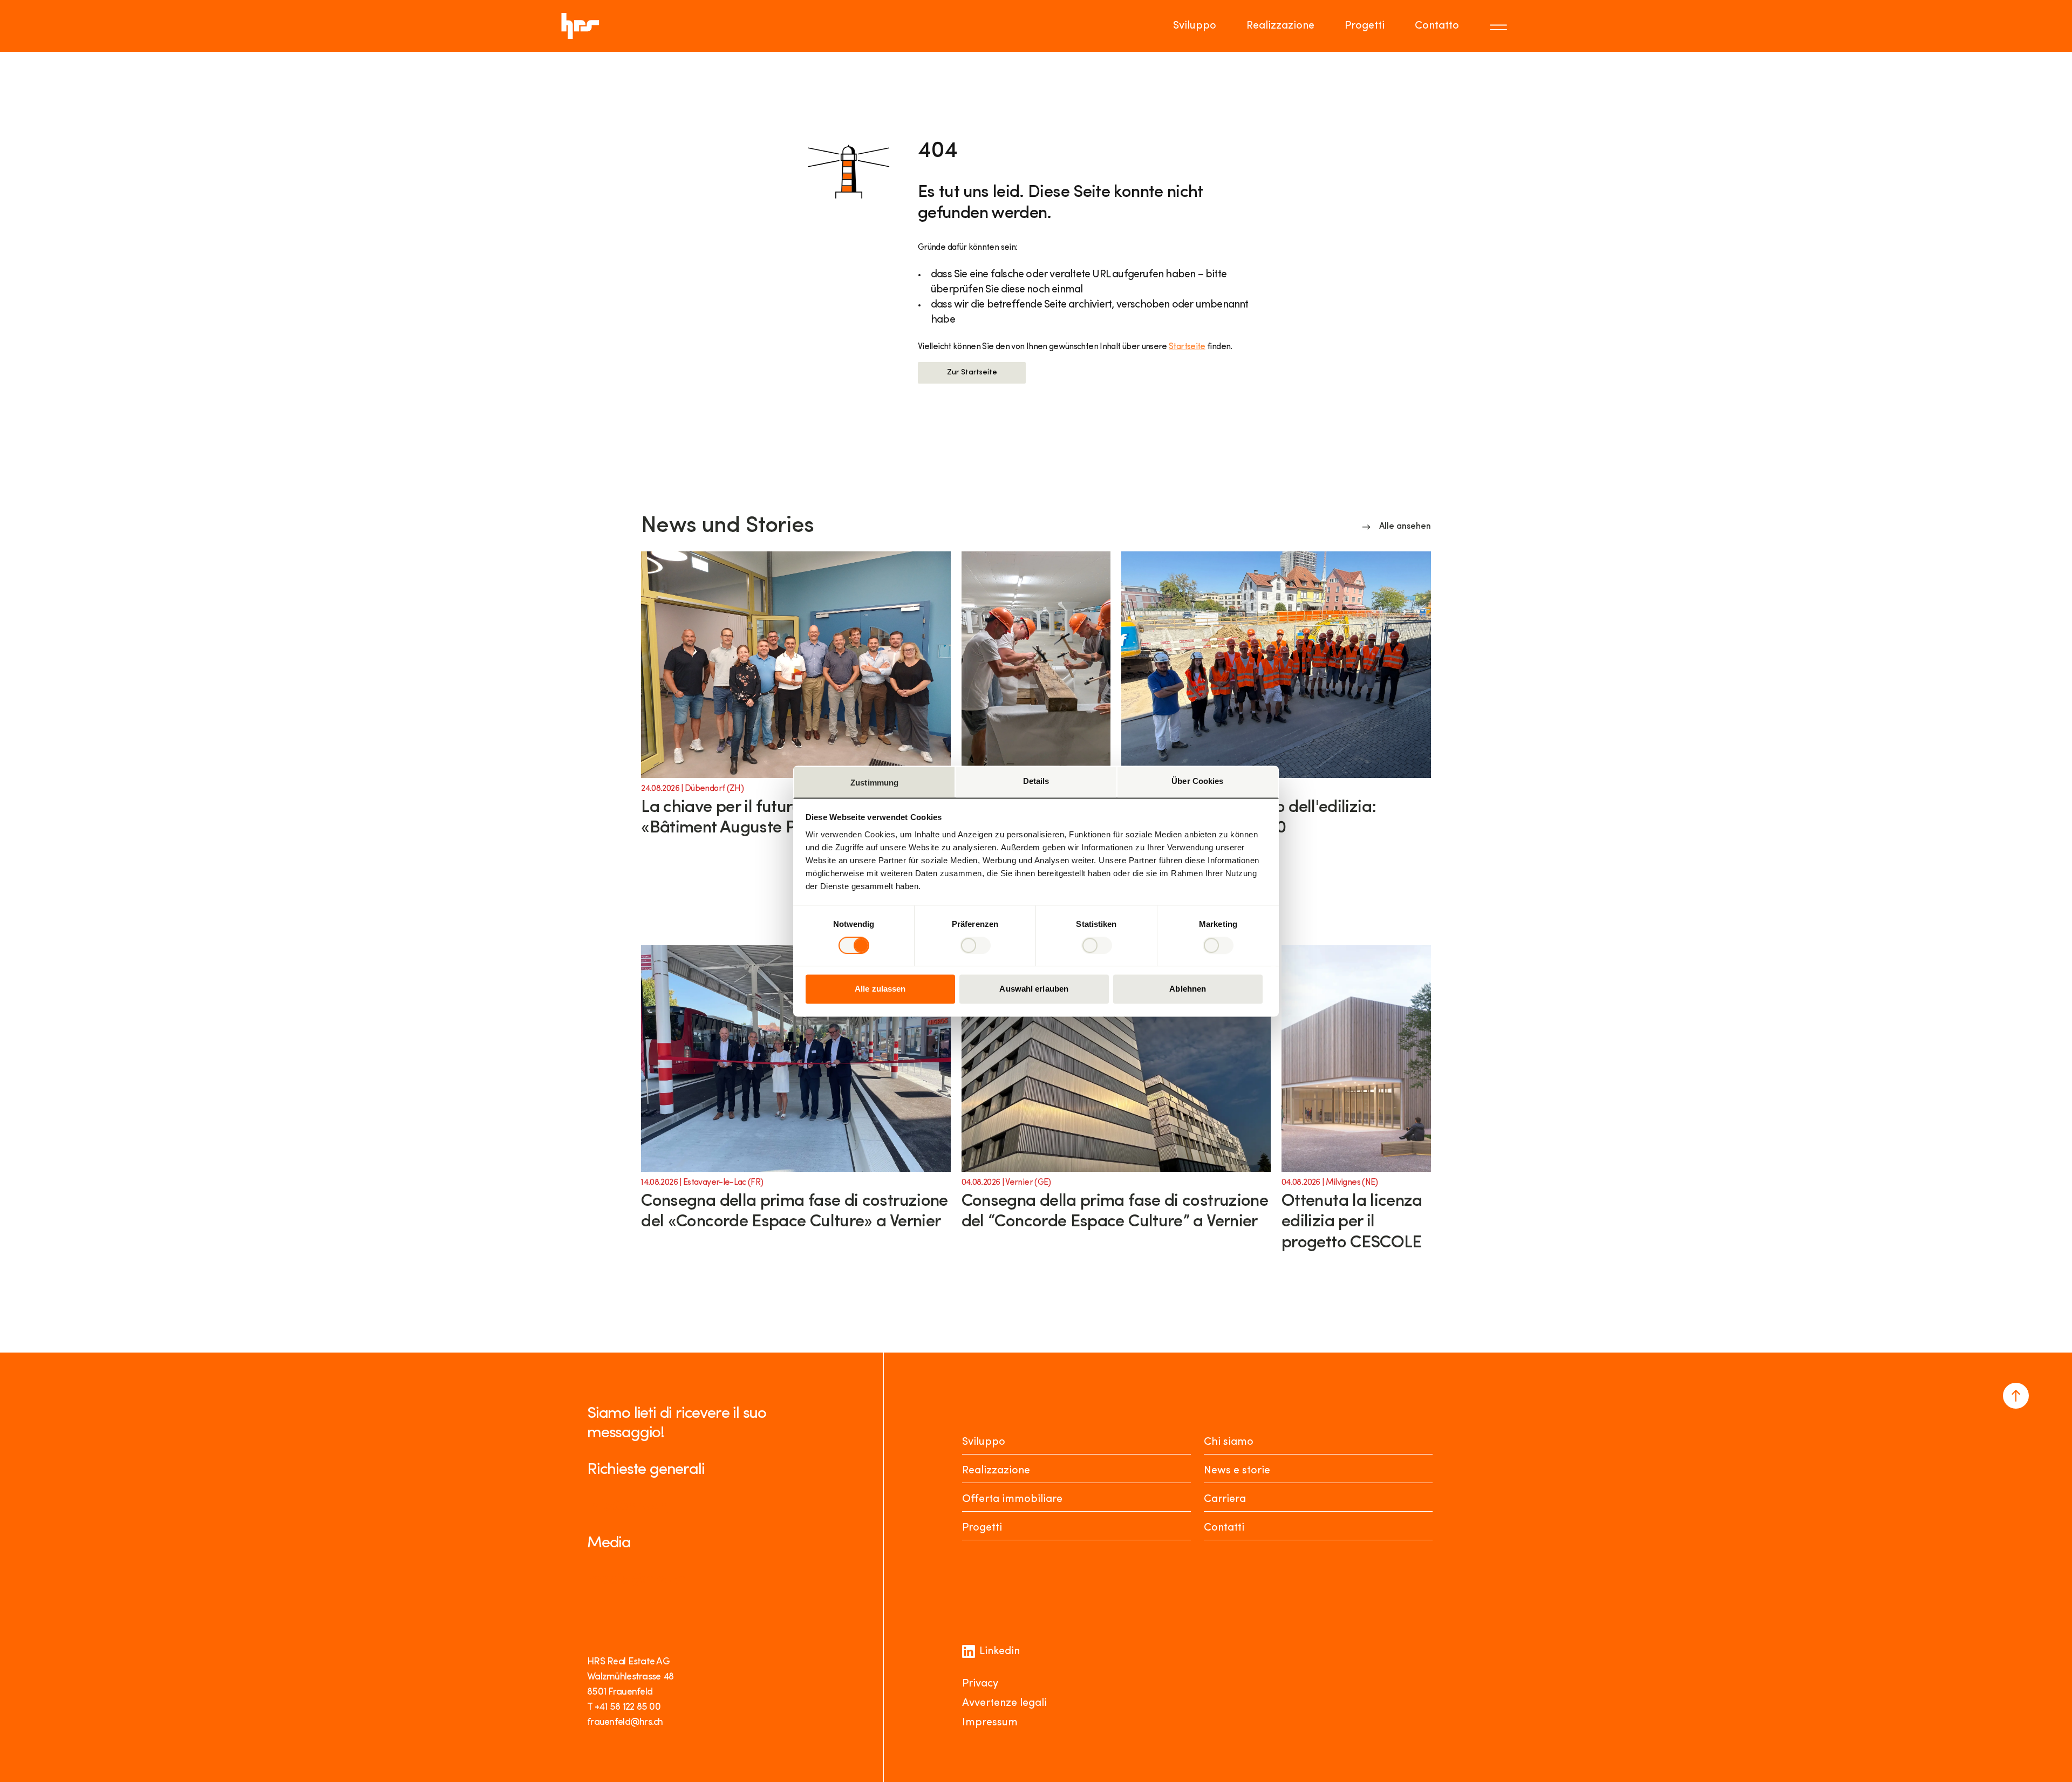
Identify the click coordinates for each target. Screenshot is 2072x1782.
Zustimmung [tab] (874, 783)
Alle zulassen (880, 989)
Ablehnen (1188, 989)
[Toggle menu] (1500, 26)
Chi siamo (1229, 1442)
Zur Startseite (972, 373)
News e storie (1237, 1471)
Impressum (990, 1723)
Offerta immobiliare (1012, 1499)
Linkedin (1000, 1651)
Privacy (980, 1684)
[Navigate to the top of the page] (2016, 1396)
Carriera (1225, 1499)
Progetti (1365, 26)
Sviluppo (1195, 26)
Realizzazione (1280, 26)
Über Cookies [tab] (1197, 781)
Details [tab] (1036, 781)
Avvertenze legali (1004, 1703)
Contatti (1224, 1528)
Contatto (1437, 26)
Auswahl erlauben (1034, 989)
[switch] (975, 945)
